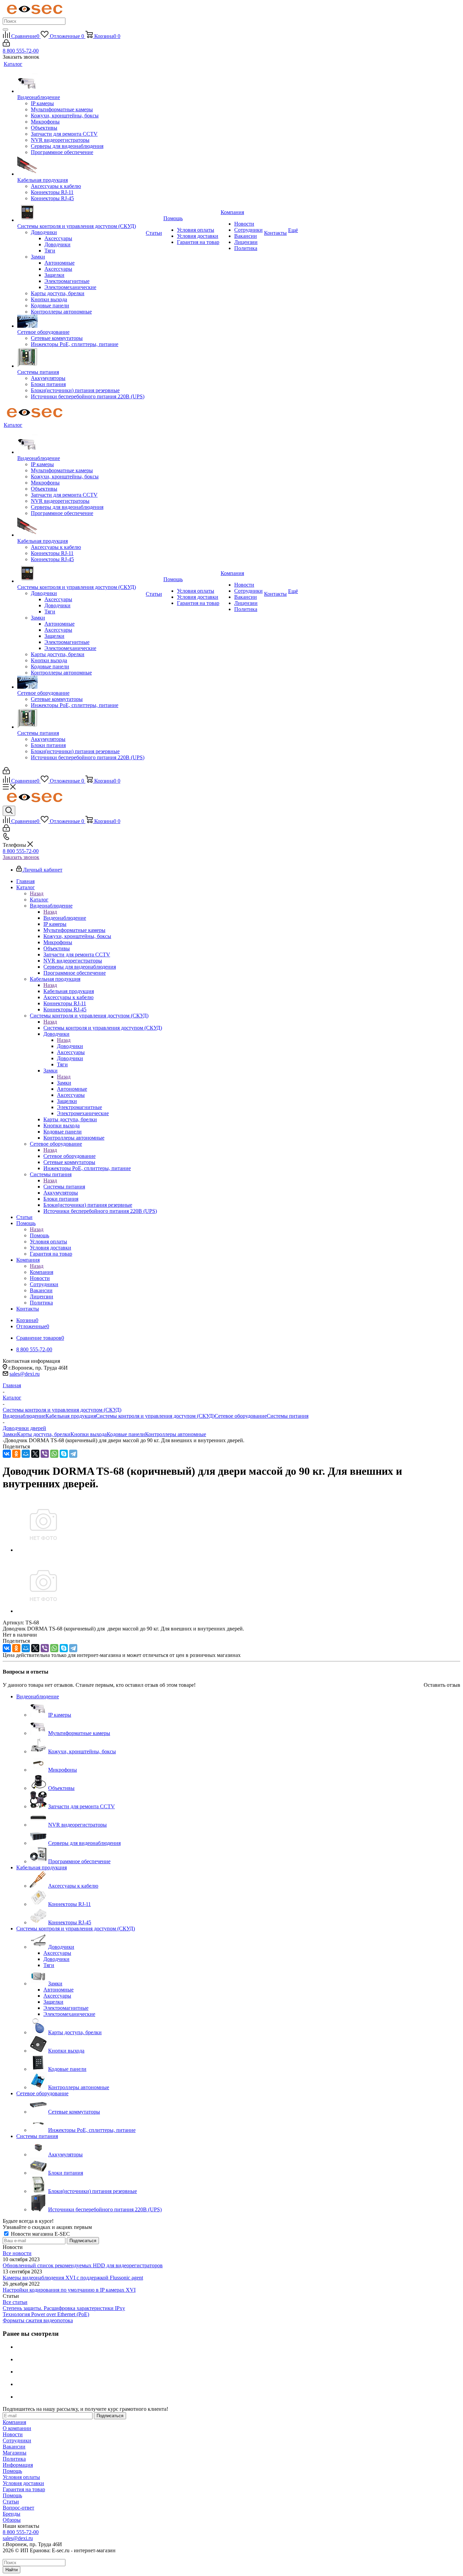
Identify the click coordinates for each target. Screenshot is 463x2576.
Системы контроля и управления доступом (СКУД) (103, 1028)
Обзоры (12, 2520)
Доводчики (70, 1046)
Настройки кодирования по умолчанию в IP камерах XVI (69, 2290)
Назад (37, 893)
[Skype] (64, 1454)
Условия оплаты (21, 2477)
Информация (18, 2465)
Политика (14, 2459)
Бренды (12, 2514)
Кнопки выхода (89, 1434)
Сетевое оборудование (69, 1156)
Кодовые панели (126, 1434)
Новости (13, 2434)
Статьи (11, 2502)
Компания (42, 1272)
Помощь (39, 1235)
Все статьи (15, 2302)
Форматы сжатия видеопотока (38, 2320)
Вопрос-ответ (18, 2508)
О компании (17, 2428)
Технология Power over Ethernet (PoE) (46, 2314)
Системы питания (64, 1187)
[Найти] (5, 30)
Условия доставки (23, 2483)
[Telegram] (73, 1454)
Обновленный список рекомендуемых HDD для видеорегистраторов (83, 2265)
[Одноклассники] (16, 1454)
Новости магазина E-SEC (40, 2234)
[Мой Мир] (26, 1454)
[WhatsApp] (54, 1454)
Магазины (15, 2453)
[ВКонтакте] (7, 1454)
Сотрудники (17, 2440)
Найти (12, 2570)
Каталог (39, 900)
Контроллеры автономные (176, 1434)
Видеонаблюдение (65, 918)
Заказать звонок (21, 857)
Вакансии (14, 2447)
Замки (64, 1083)
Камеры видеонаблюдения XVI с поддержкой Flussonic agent (73, 2278)
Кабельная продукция (69, 991)
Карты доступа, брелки (44, 1434)
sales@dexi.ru (25, 1374)
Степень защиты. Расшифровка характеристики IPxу (64, 2308)
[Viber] (45, 1454)
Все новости (17, 2253)
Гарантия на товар (24, 2489)
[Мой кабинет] (6, 45)
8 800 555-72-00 (21, 51)
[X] (35, 1454)
